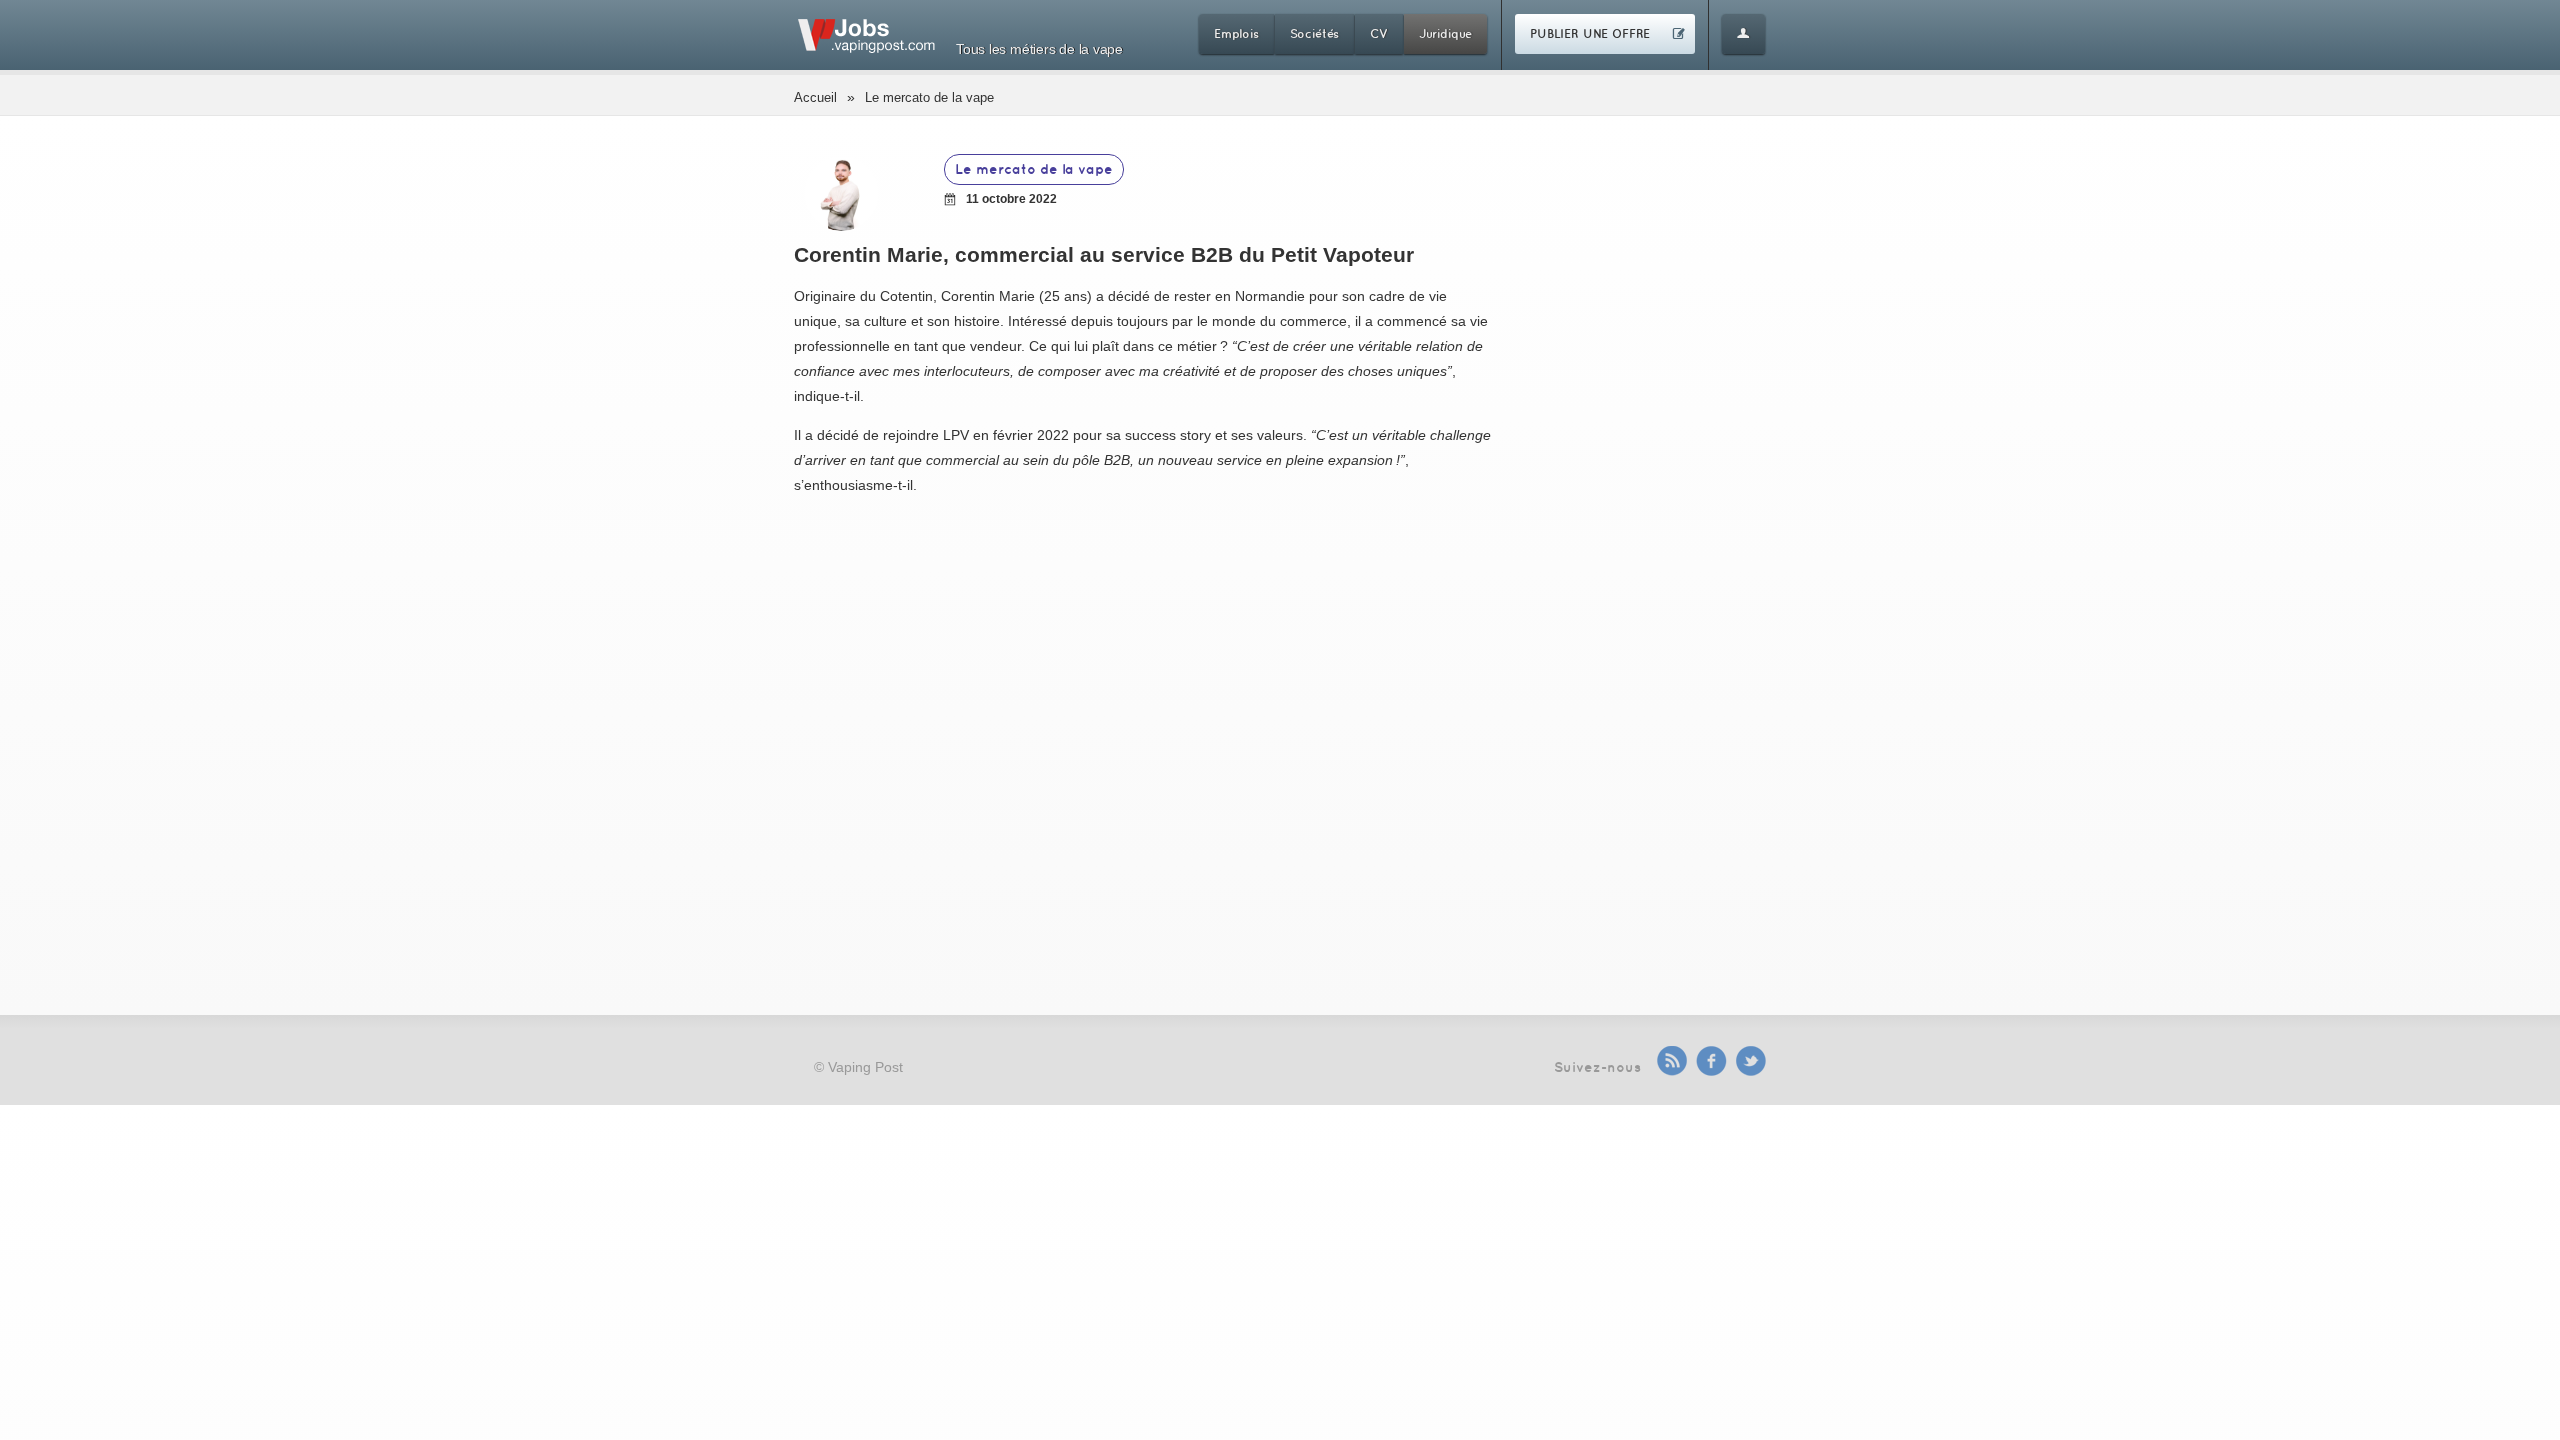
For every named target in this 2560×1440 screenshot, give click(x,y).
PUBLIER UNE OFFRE (1590, 33)
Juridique (1445, 33)
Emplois (1236, 33)
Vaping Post (865, 1067)
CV (1379, 33)
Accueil (815, 97)
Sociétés (1315, 33)
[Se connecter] (1743, 34)
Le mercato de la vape (929, 97)
